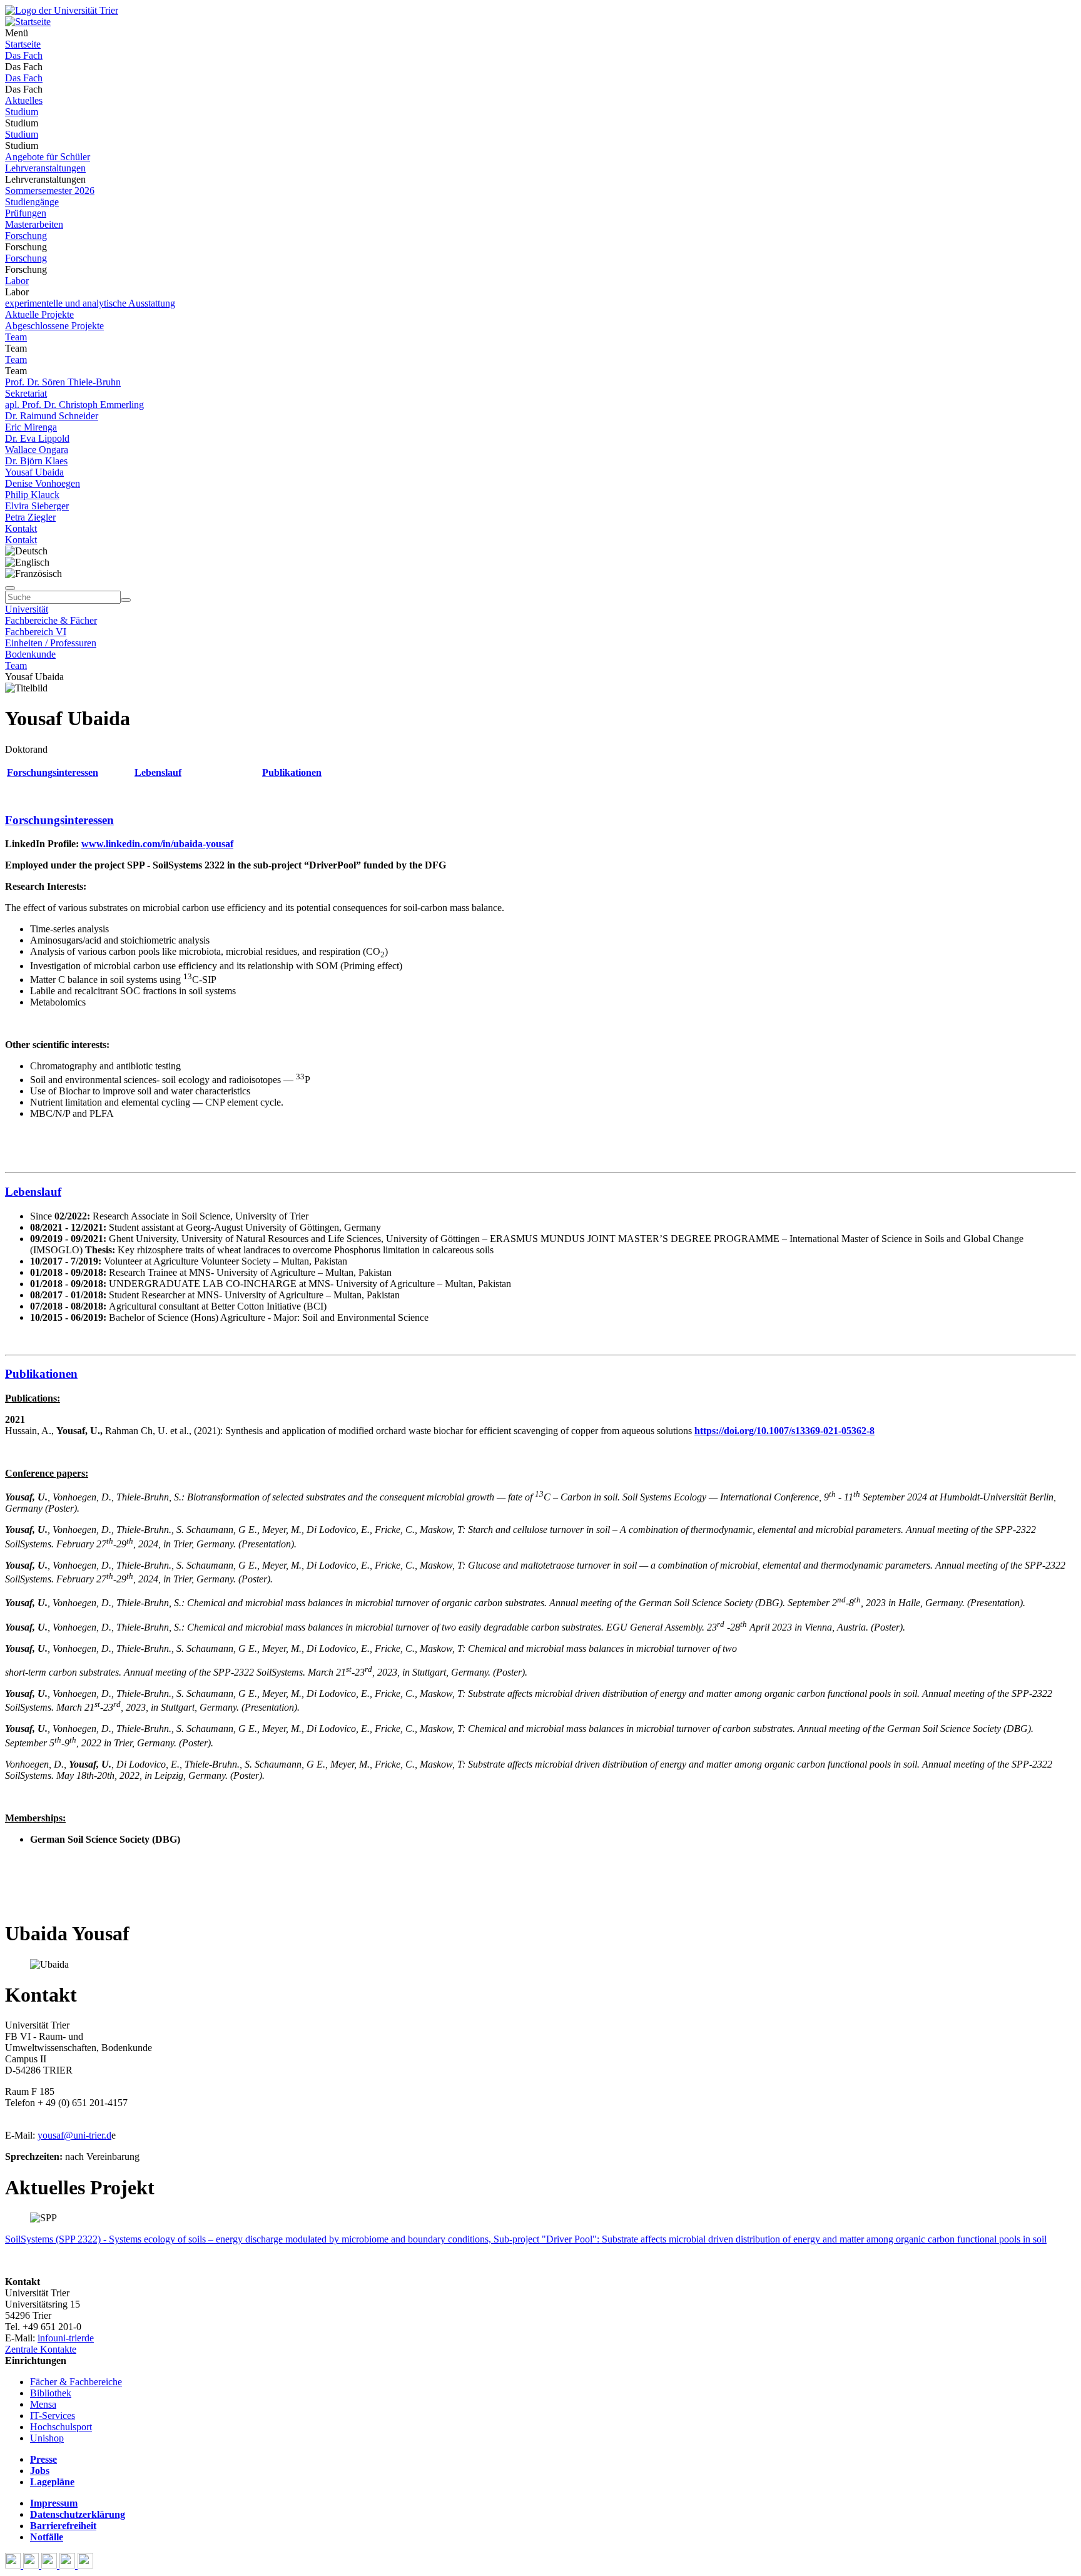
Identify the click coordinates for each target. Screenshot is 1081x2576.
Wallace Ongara (37, 450)
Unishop (47, 2438)
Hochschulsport (61, 2427)
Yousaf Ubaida (34, 472)
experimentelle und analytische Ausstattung (90, 303)
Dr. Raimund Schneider (52, 416)
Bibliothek (51, 2393)
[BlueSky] (32, 2565)
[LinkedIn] (85, 2565)
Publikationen (292, 772)
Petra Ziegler (30, 517)
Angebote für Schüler (48, 157)
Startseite (23, 44)
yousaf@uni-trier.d (74, 2135)
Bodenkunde (30, 654)
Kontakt (21, 528)
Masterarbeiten (34, 224)
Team (16, 337)
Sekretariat (26, 393)
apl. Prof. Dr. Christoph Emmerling (74, 405)
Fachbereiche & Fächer (51, 620)
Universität (27, 609)
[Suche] (10, 588)
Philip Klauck (32, 495)
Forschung (26, 236)
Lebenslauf (158, 772)
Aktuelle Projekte (39, 314)
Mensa (43, 2404)
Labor (17, 281)
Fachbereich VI (36, 632)
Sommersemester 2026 (50, 191)
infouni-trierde (66, 2338)
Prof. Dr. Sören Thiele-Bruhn (63, 382)
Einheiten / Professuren (51, 643)
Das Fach (24, 55)
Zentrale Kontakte (41, 2349)
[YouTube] (50, 2565)
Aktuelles (24, 100)
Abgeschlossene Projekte (54, 326)
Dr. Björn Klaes (36, 461)
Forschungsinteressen (53, 772)
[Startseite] (62, 10)
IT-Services (53, 2416)
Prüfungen (26, 213)
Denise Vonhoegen (43, 483)
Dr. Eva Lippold (37, 438)
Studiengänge (32, 202)
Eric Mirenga (31, 427)
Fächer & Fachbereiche (76, 2382)
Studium (22, 112)
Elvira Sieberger (37, 506)
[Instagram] (69, 2565)
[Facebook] (14, 2565)
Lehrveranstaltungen (45, 168)
